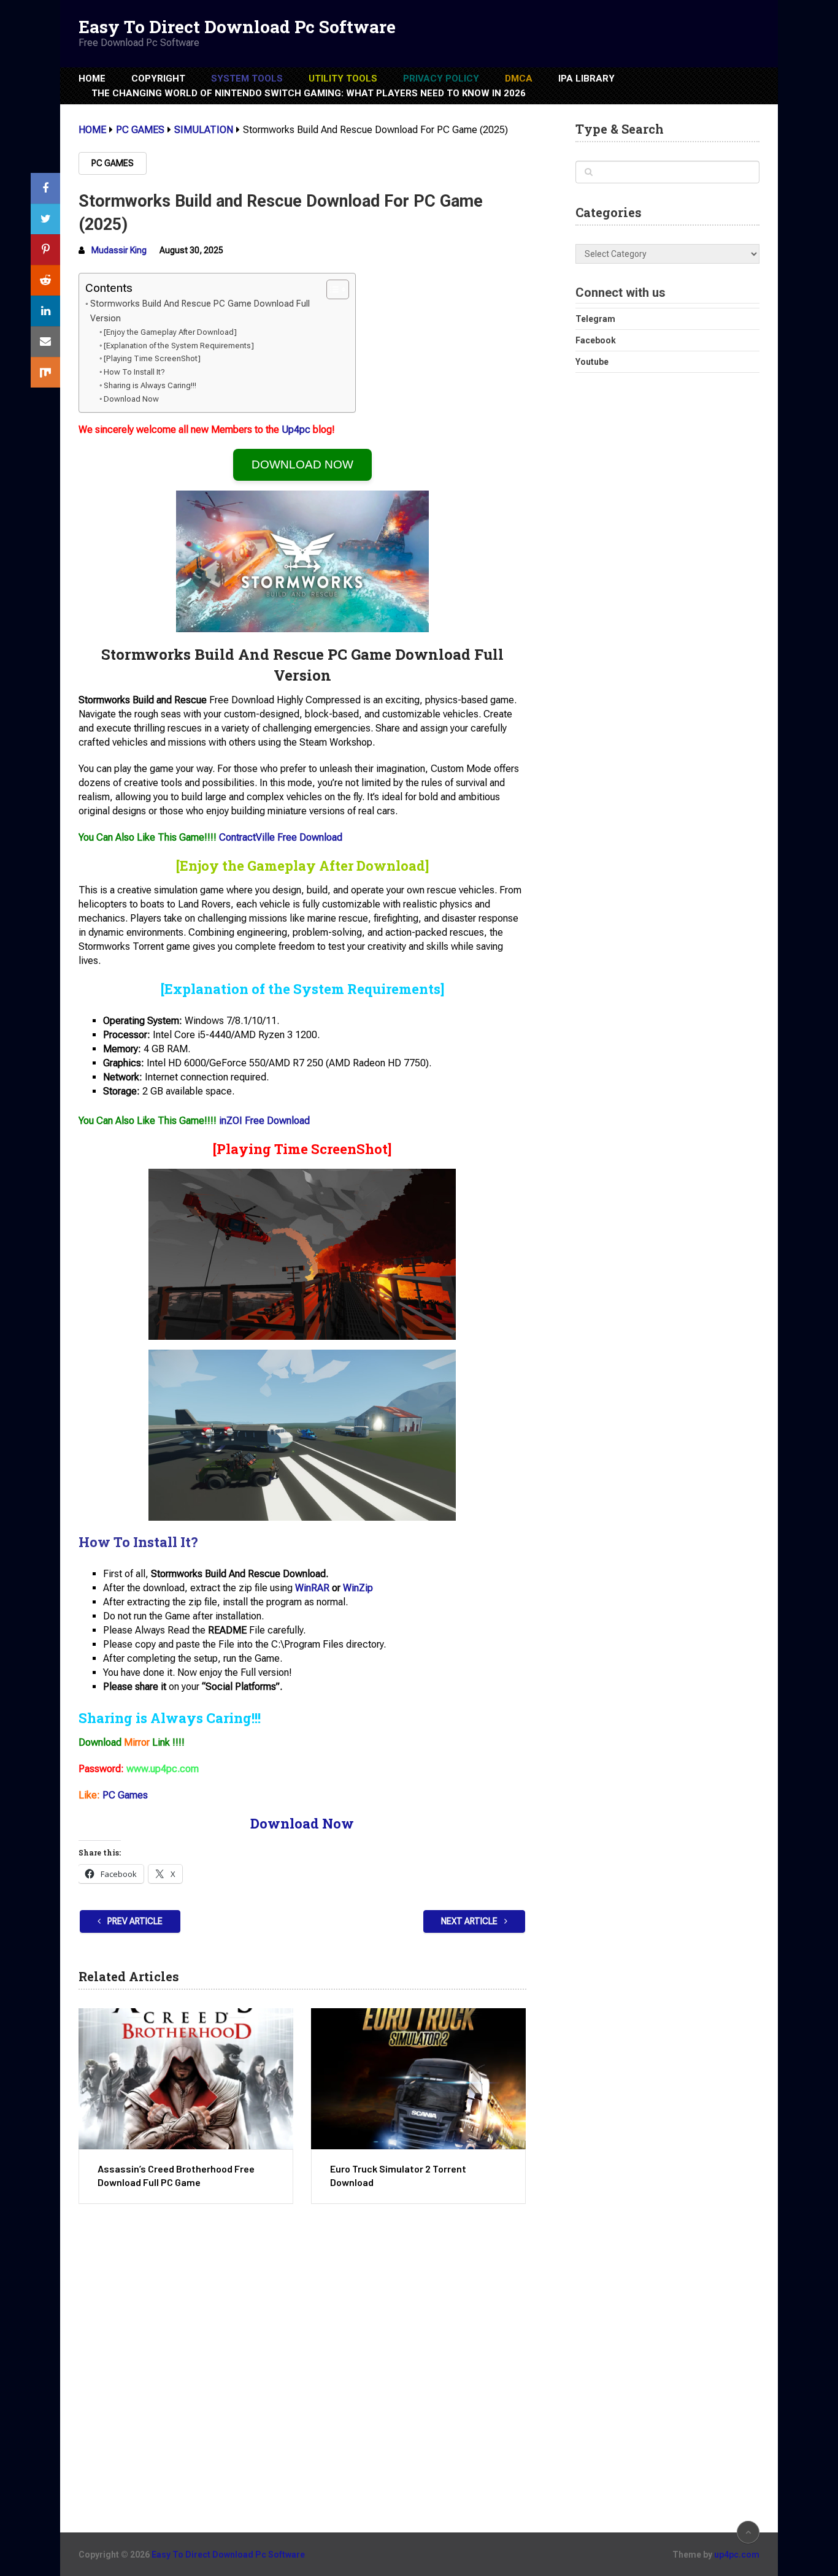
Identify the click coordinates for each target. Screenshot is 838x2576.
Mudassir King (119, 250)
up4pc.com (737, 2555)
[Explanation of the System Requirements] (179, 346)
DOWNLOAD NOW (302, 464)
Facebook (596, 340)
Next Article (470, 1921)
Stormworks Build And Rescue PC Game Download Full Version (200, 311)
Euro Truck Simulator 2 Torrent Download (398, 2175)
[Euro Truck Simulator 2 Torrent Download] (418, 2079)
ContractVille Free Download (281, 837)
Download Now (131, 399)
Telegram (595, 319)
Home (92, 78)
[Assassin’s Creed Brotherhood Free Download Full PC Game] (186, 2079)
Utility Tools (343, 78)
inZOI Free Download (264, 1121)
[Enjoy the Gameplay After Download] (170, 332)
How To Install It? (134, 372)
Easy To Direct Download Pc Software (237, 27)
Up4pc (296, 430)
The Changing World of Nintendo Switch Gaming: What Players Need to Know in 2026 (309, 93)
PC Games (113, 163)
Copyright (158, 78)
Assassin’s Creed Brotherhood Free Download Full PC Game (176, 2175)
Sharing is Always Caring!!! (150, 385)
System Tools (247, 78)
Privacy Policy (441, 78)
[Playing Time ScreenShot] (152, 358)
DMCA (519, 78)
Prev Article (134, 1921)
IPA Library (586, 78)
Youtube (592, 362)
